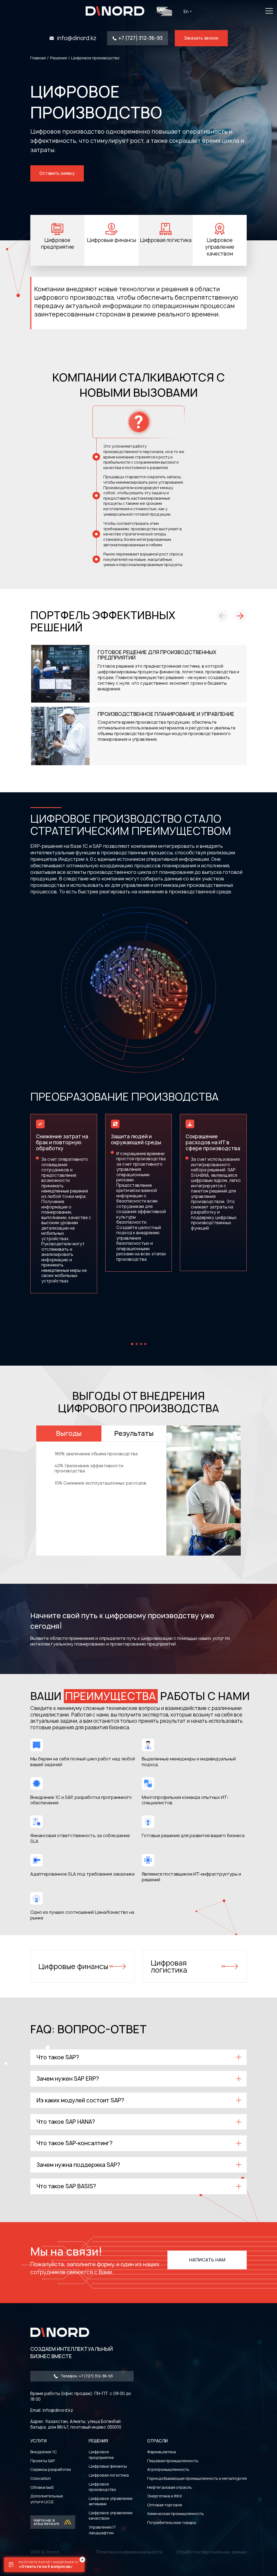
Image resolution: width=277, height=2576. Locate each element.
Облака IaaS (42, 2487)
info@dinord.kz (77, 38)
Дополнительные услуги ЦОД (47, 2499)
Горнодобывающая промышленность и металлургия (197, 2478)
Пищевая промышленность (173, 2461)
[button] (222, 616)
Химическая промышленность (176, 2514)
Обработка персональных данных (211, 2552)
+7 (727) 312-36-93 (141, 38)
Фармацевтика (161, 2452)
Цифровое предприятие (101, 2455)
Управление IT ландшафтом (102, 2530)
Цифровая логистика (169, 1966)
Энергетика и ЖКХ (165, 2496)
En (186, 12)
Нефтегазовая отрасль (169, 2487)
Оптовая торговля (165, 2505)
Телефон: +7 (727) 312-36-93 (87, 2376)
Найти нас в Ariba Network (46, 2522)
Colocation (41, 2478)
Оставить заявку (57, 173)
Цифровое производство (102, 2487)
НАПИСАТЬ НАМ (207, 2260)
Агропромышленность (168, 2469)
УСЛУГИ (38, 2441)
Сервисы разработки (51, 2469)
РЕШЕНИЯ (98, 2441)
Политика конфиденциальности (129, 2552)
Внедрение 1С (44, 2452)
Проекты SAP (43, 2461)
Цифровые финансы (73, 1966)
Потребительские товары (172, 2522)
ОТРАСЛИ (157, 2441)
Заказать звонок (201, 38)
